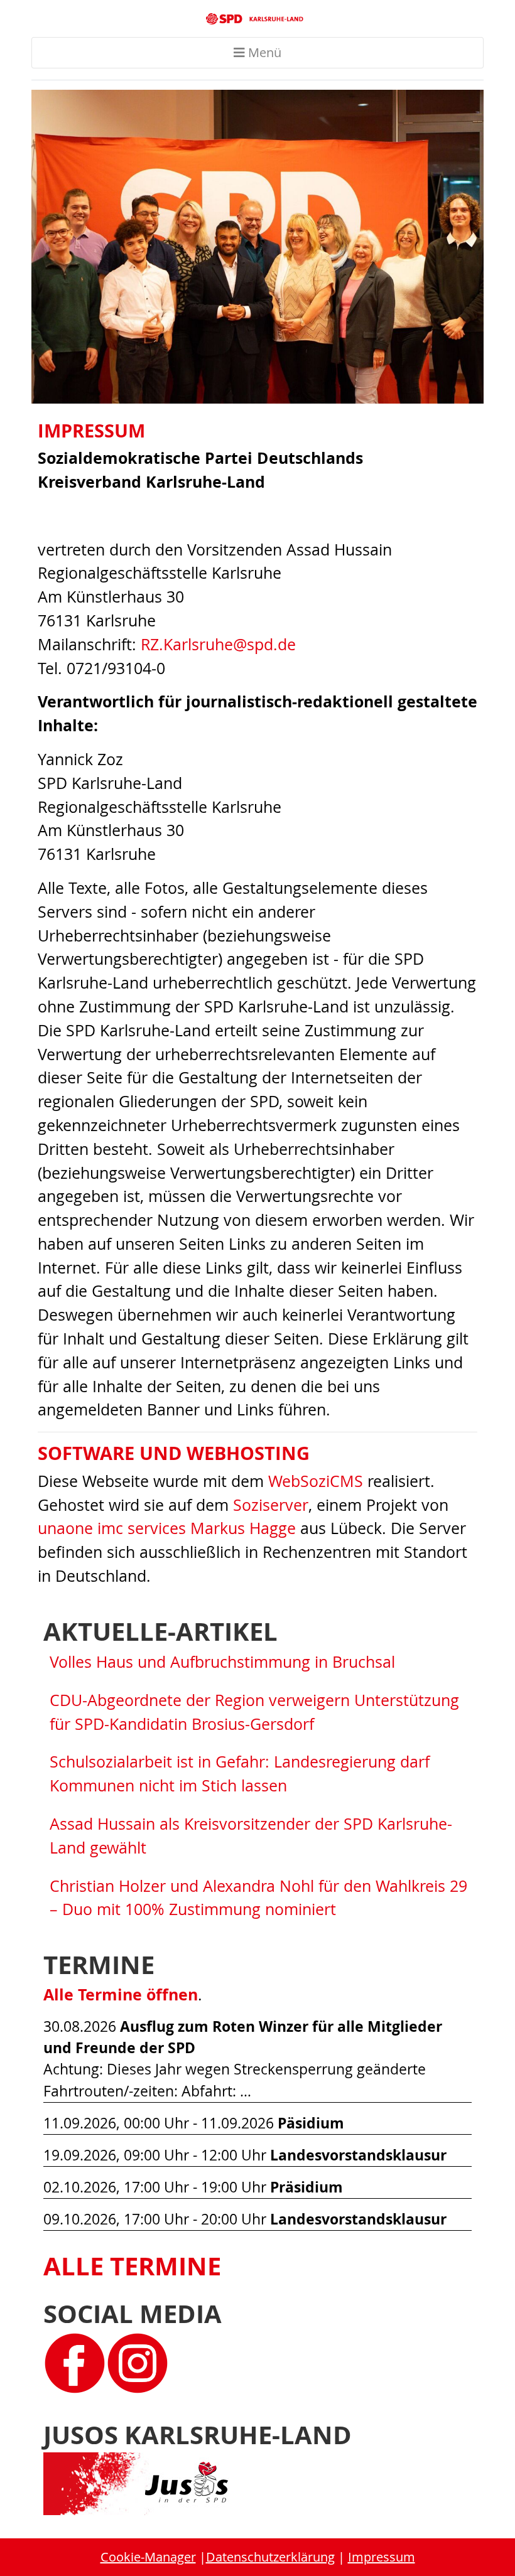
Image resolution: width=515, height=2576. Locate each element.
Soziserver (271, 1505)
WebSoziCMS (316, 1481)
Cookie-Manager (148, 2557)
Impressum (382, 2557)
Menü (263, 52)
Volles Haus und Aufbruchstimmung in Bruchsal (222, 1662)
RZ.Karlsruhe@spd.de (218, 644)
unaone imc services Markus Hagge (167, 1528)
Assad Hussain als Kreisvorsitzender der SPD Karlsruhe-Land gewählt (251, 1836)
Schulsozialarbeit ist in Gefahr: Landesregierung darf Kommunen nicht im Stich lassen (240, 1774)
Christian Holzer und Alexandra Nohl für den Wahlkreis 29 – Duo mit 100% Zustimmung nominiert (258, 1898)
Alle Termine (132, 2266)
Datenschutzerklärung (270, 2557)
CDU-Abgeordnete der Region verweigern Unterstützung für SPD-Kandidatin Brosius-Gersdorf (254, 1712)
